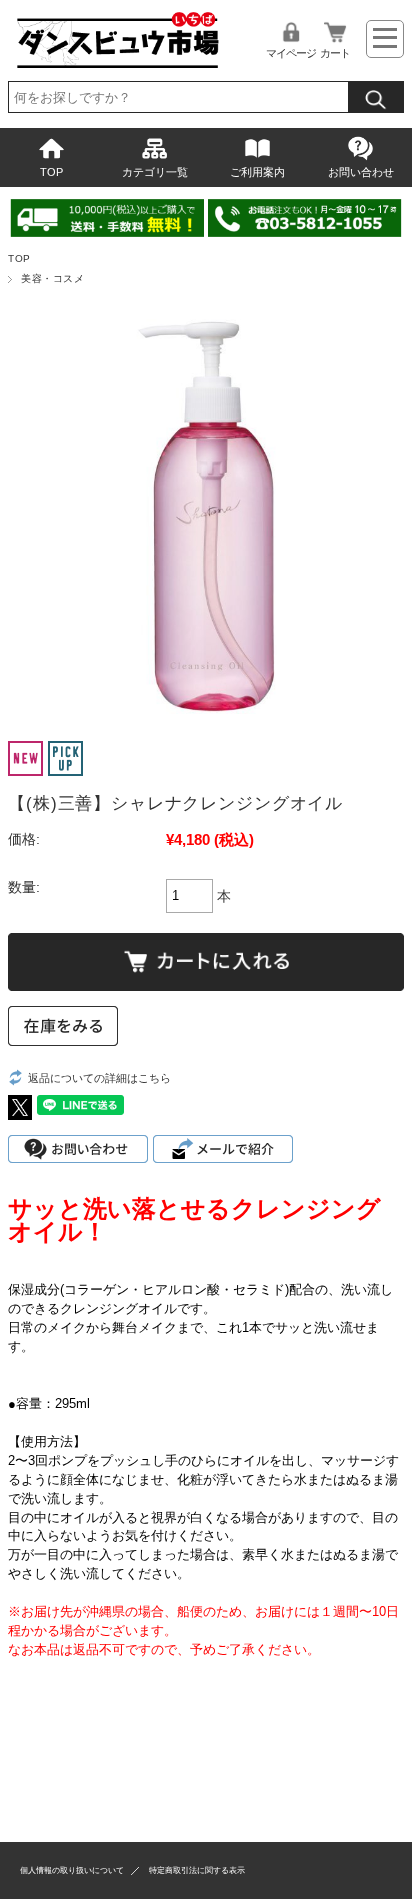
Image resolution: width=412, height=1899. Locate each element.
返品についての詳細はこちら (99, 1078)
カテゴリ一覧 (155, 172)
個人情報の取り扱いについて (72, 1870)
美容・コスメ (52, 278)
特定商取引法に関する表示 (197, 1870)
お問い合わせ (361, 172)
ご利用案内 (257, 172)
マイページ (291, 53)
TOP (51, 172)
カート (335, 53)
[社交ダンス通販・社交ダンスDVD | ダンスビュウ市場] (116, 65)
